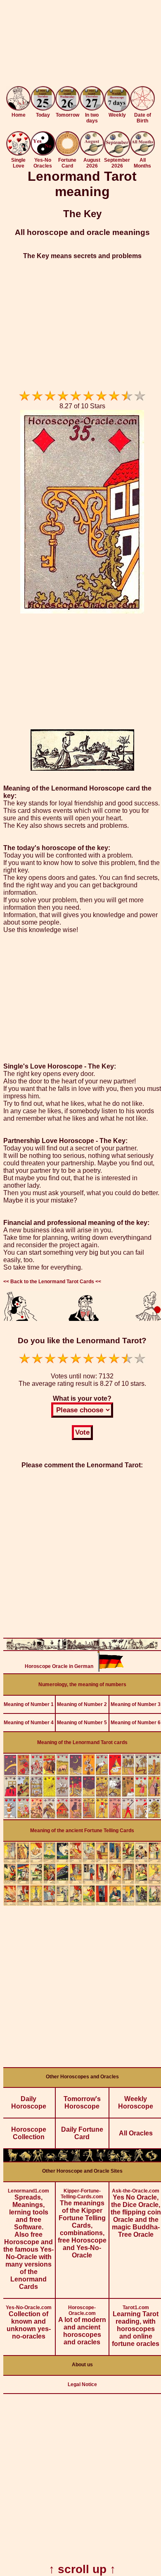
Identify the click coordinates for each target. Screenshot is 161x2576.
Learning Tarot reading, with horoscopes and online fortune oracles (136, 2326)
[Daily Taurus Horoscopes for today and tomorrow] (25, 2159)
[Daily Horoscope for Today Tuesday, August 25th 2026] (43, 99)
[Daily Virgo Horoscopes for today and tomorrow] (76, 2159)
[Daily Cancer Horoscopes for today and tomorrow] (51, 2159)
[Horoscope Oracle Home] (18, 108)
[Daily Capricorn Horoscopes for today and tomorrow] (127, 2159)
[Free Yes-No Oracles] (43, 153)
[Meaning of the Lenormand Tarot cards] (82, 1817)
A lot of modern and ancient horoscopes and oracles (82, 2325)
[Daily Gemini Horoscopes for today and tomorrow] (38, 2159)
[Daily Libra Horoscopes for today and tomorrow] (89, 2159)
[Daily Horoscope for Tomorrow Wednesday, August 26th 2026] (68, 99)
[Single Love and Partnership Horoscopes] (18, 153)
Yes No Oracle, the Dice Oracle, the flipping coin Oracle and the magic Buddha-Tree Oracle (136, 2213)
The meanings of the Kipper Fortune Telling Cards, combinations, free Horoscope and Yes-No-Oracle (82, 2223)
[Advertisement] (80, 45)
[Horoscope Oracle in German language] (111, 1669)
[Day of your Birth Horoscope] (142, 108)
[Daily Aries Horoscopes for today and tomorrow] (13, 2159)
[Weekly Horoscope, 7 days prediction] (117, 110)
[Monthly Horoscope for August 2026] (92, 153)
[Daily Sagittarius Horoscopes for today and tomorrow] (114, 2159)
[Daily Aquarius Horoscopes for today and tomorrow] (139, 2159)
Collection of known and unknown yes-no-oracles (29, 2322)
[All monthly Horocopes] (142, 153)
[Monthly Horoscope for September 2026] (117, 155)
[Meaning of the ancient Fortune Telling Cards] (82, 1904)
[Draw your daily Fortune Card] (68, 154)
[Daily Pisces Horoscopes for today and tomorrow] (152, 2159)
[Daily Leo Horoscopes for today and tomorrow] (63, 2159)
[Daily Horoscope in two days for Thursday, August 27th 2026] (92, 99)
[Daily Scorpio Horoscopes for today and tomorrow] (101, 2159)
